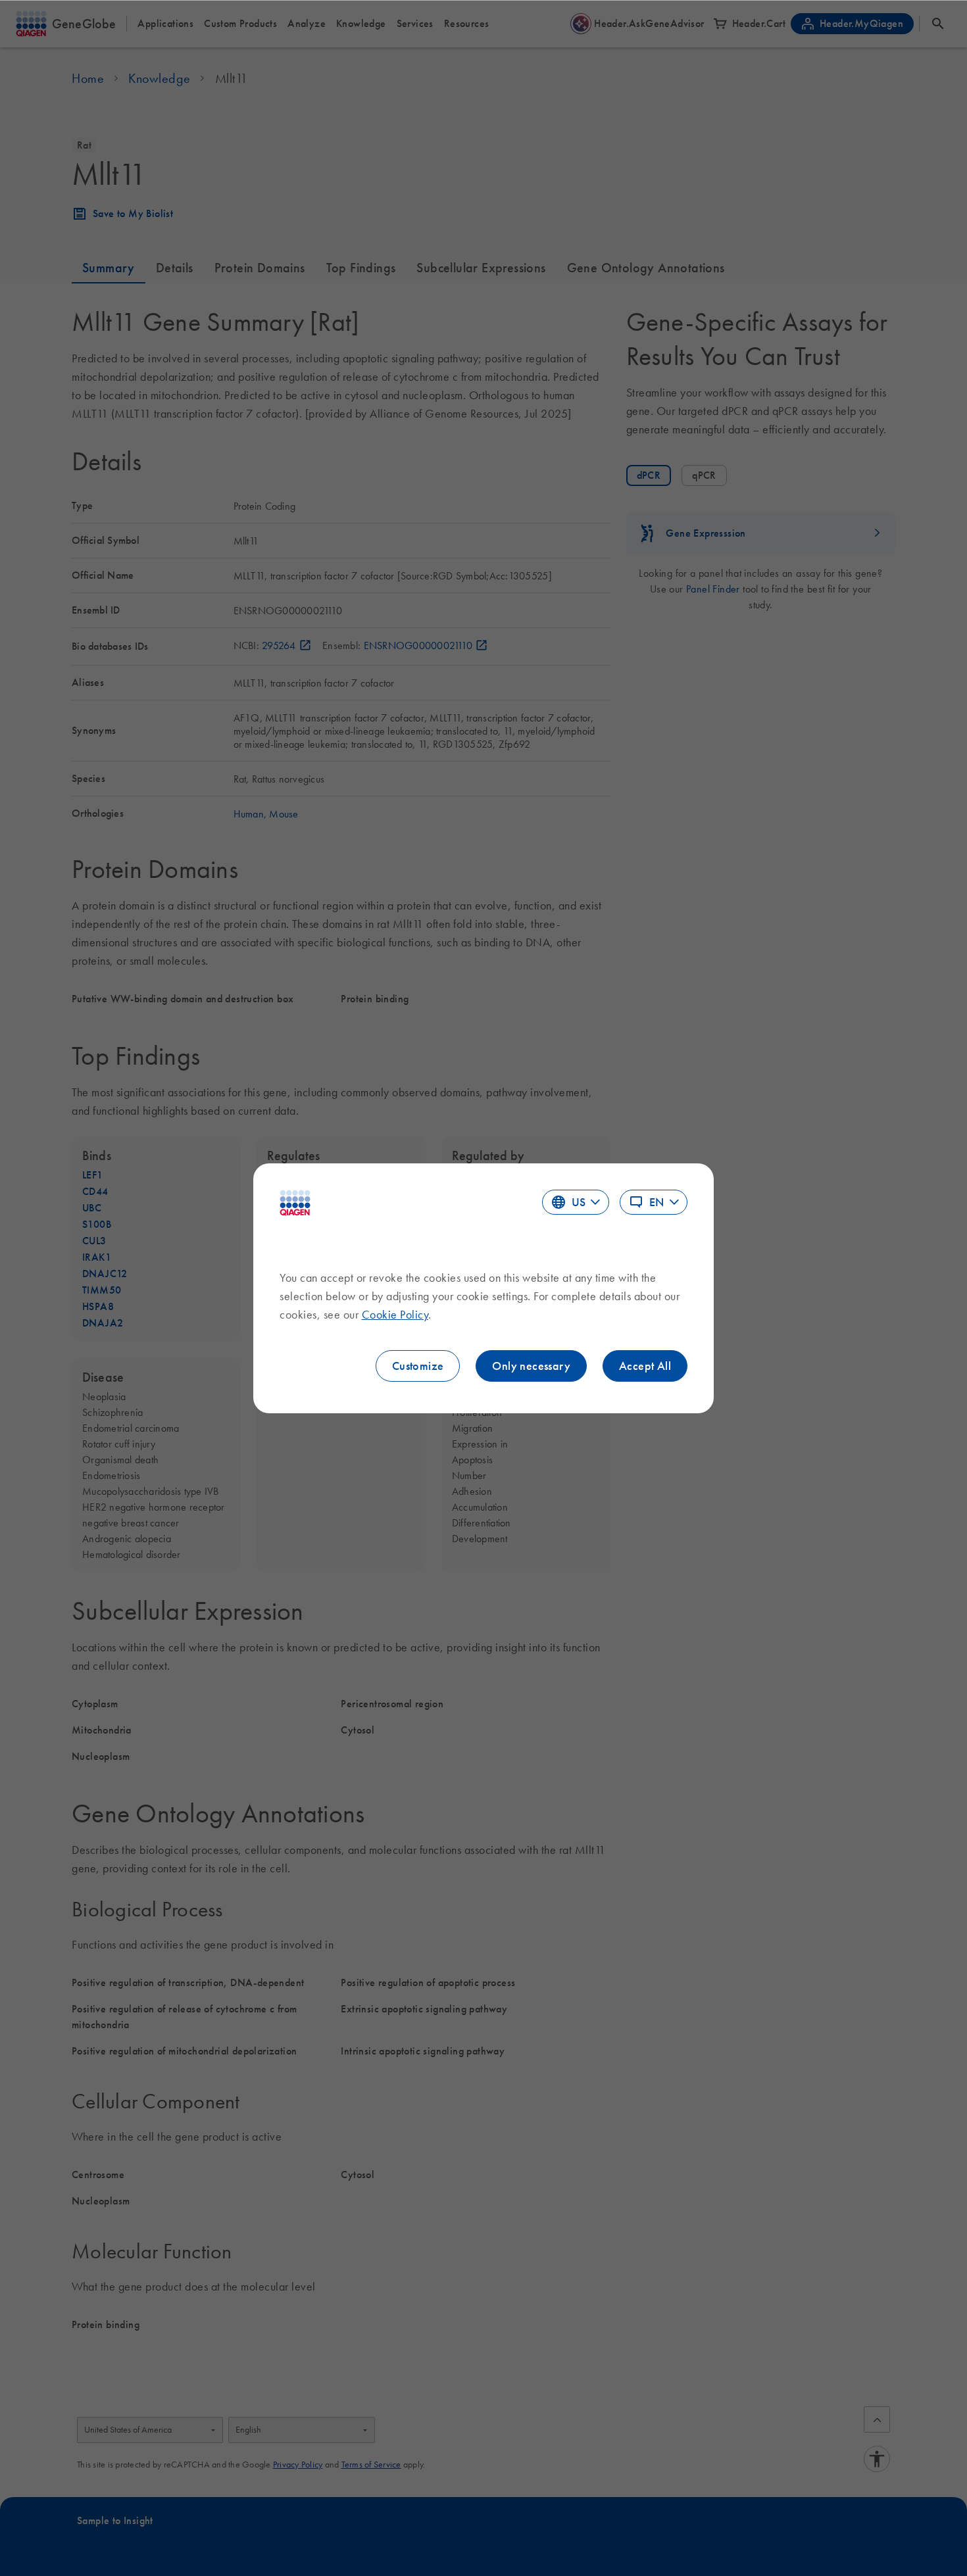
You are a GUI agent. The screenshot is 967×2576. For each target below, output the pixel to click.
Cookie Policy (395, 1315)
